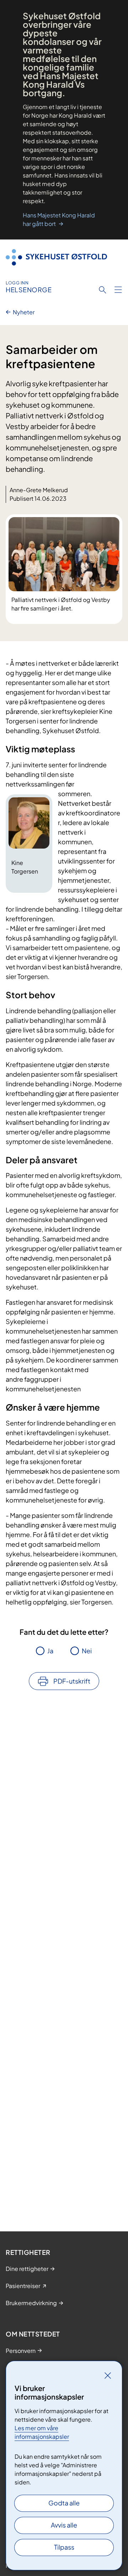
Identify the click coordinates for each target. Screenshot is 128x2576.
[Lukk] (108, 2375)
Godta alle (64, 2503)
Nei (87, 1651)
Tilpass (64, 2547)
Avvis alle (64, 2525)
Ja (50, 1651)
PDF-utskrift (72, 1681)
